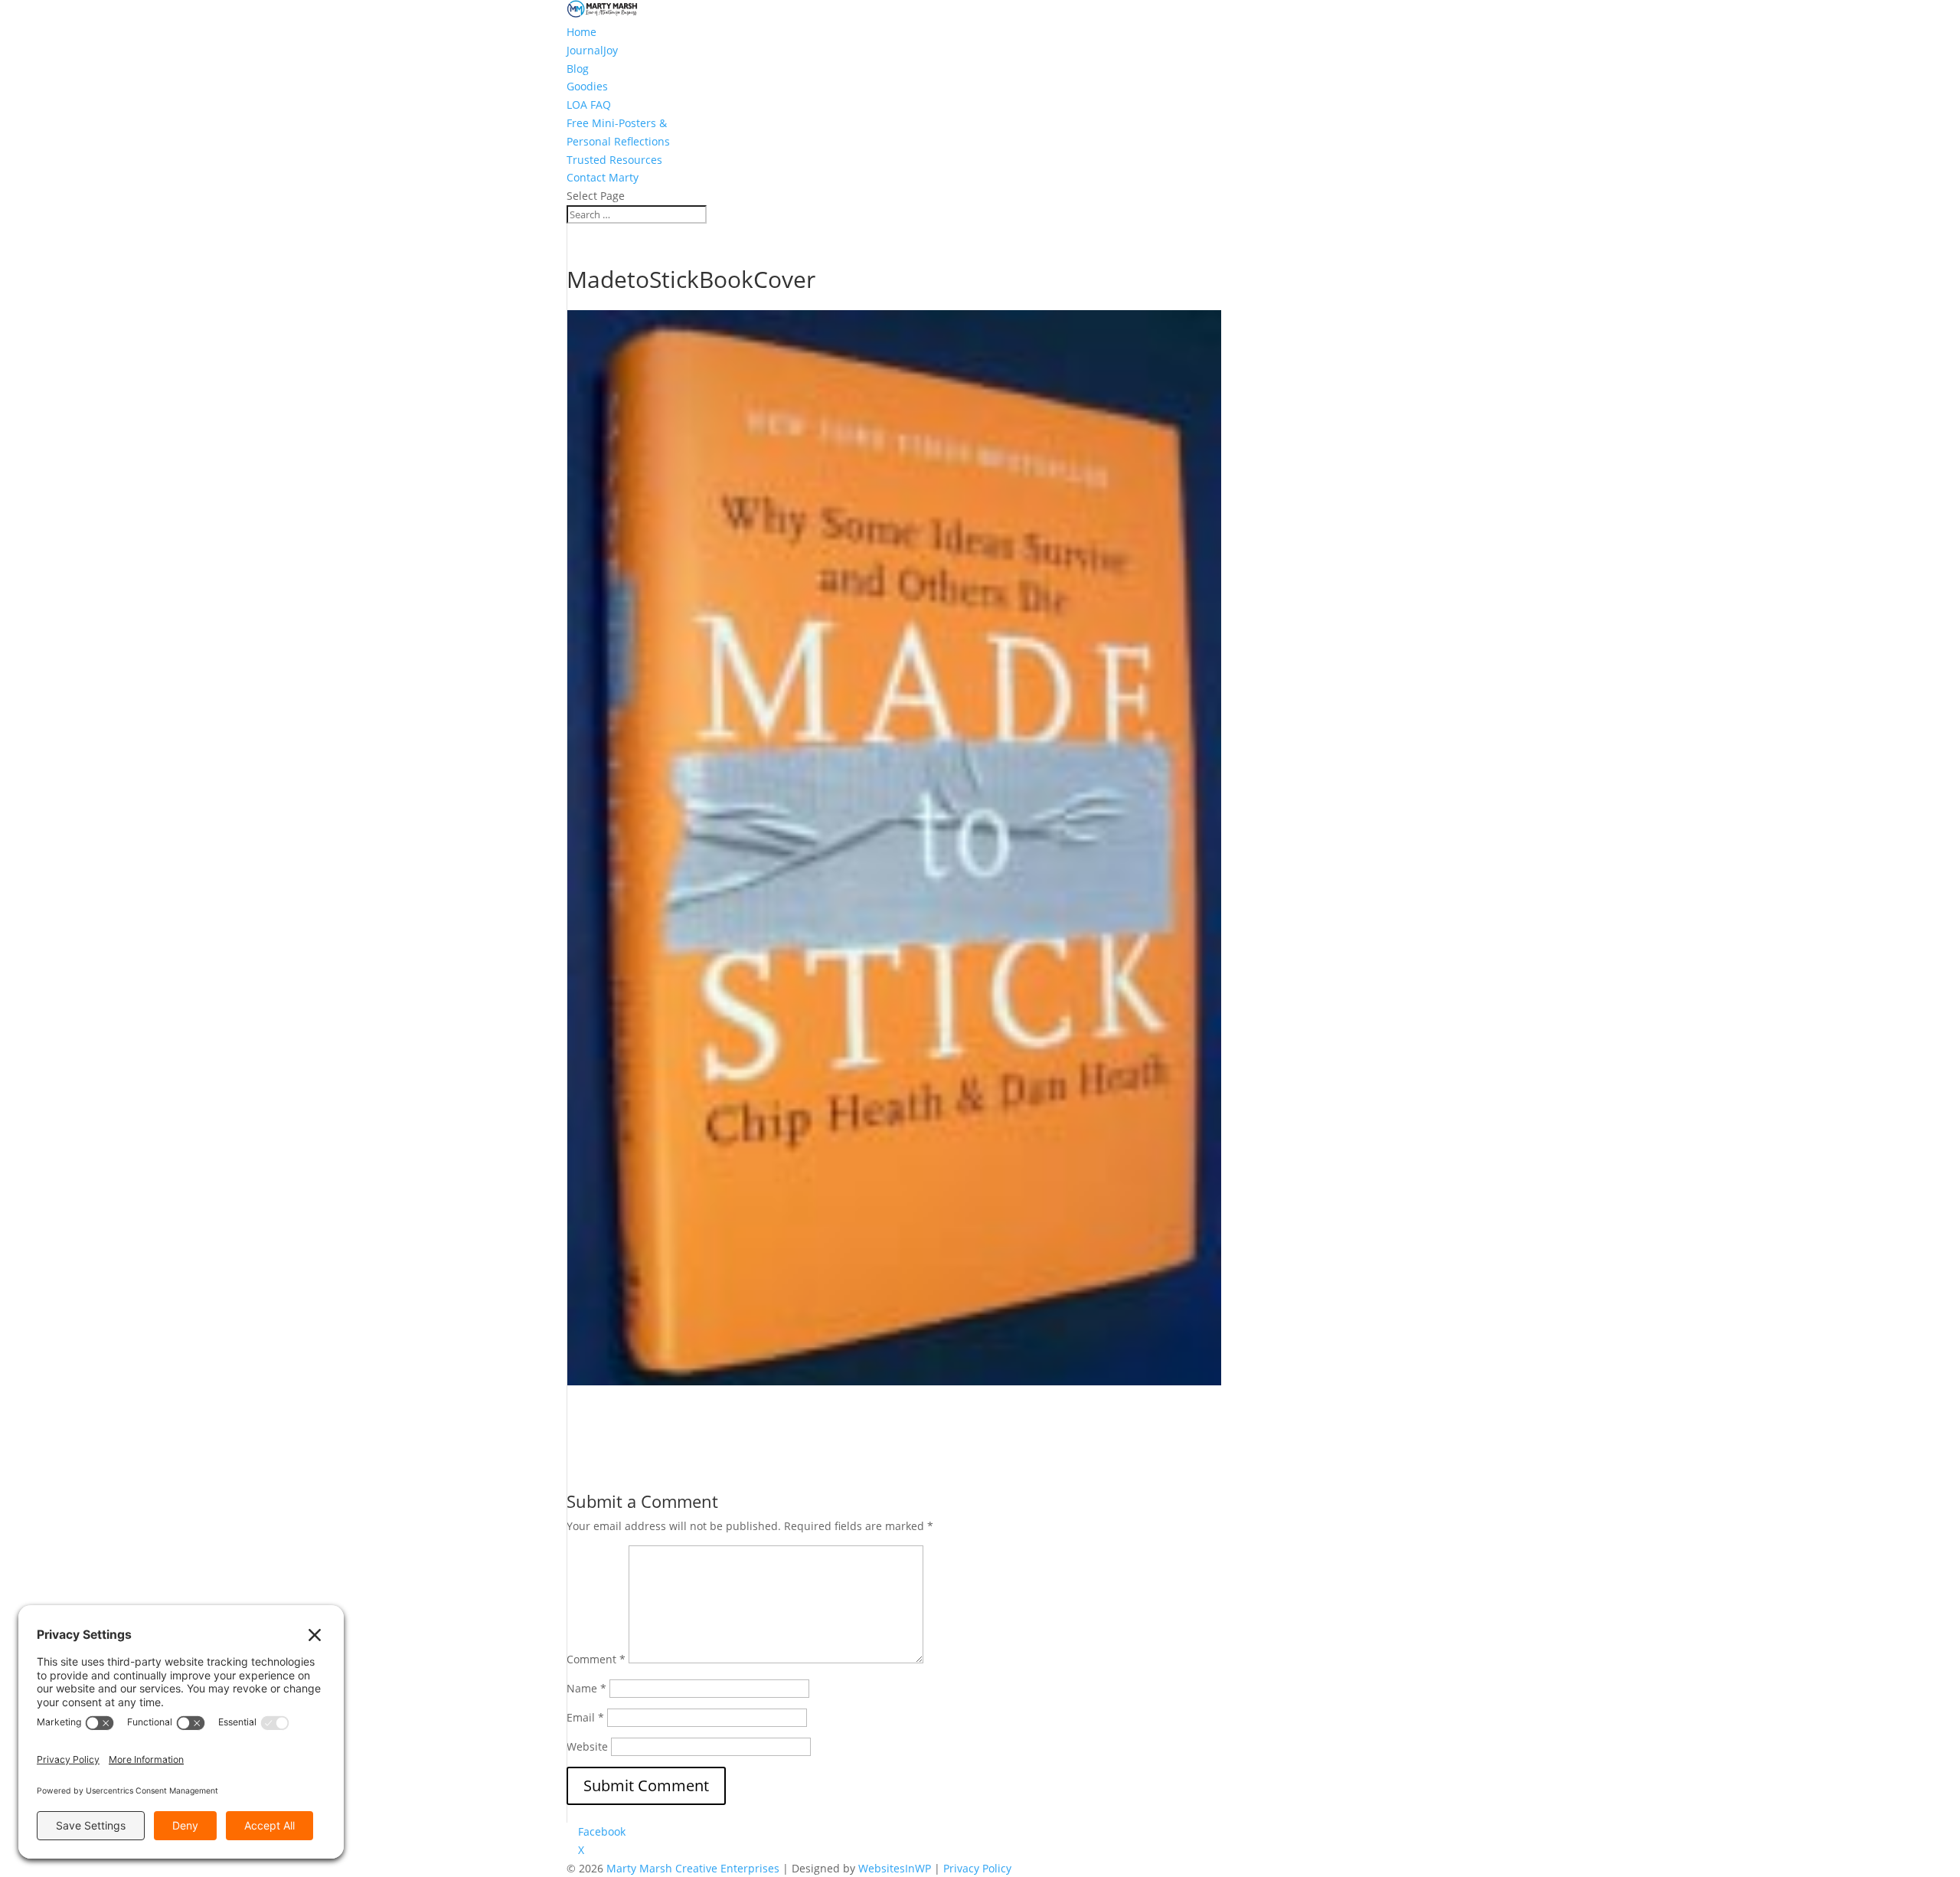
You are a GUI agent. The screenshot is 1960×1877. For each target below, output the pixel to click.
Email (585, 1717)
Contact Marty (603, 177)
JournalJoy (592, 50)
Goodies (587, 86)
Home (581, 32)
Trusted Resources (614, 160)
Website (587, 1746)
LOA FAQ (589, 105)
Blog (578, 69)
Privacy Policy (977, 1868)
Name (586, 1688)
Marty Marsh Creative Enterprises (693, 1868)
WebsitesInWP (895, 1868)
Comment (596, 1659)
